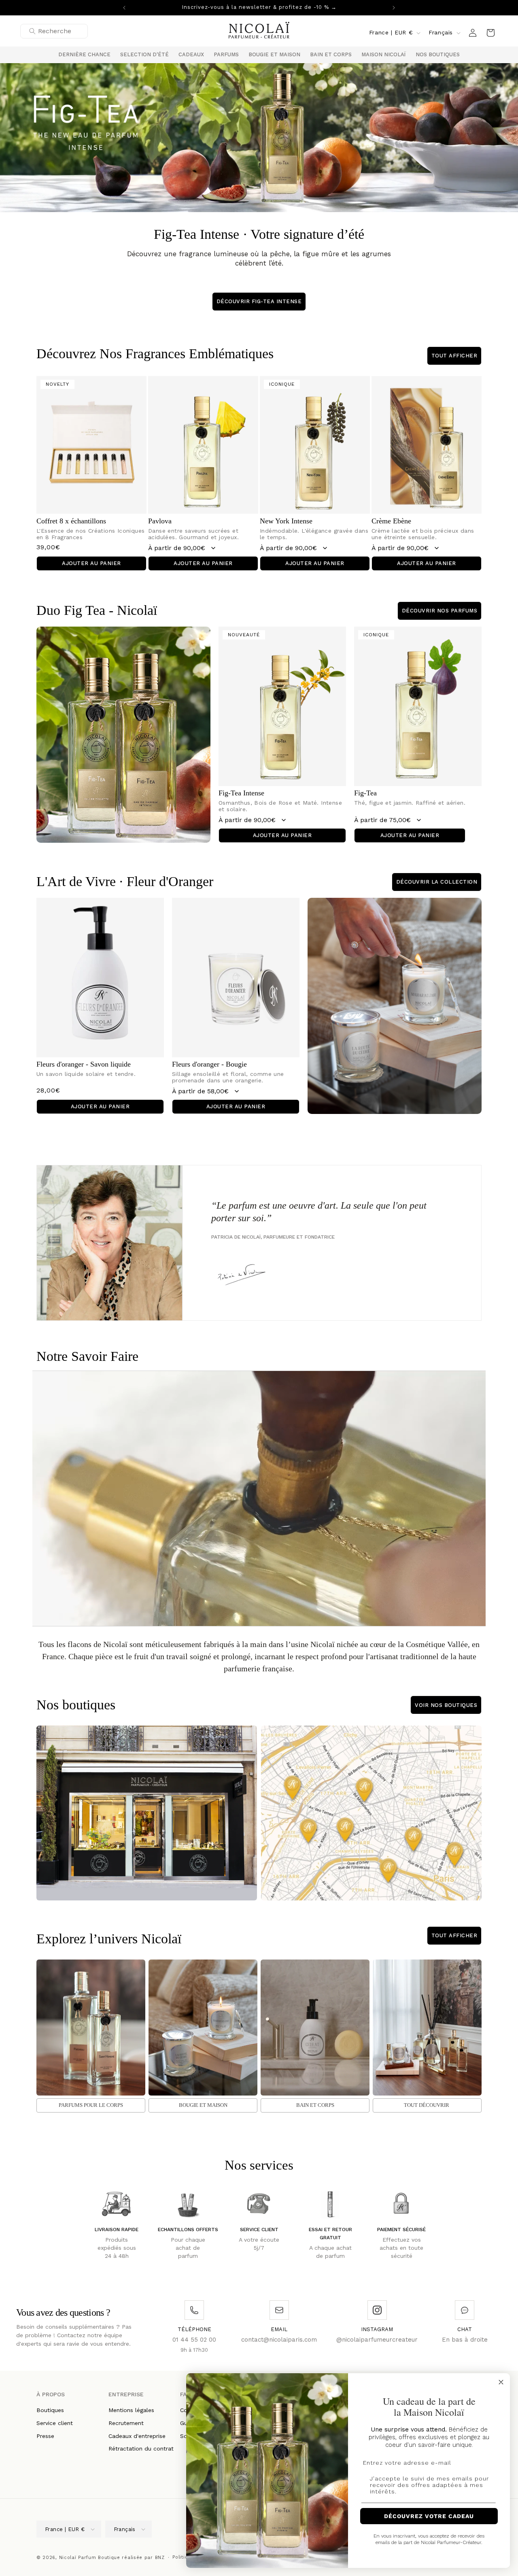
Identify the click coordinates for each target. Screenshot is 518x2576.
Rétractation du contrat (141, 2449)
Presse (45, 2436)
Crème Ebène (391, 521)
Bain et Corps (315, 2105)
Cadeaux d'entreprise (137, 2436)
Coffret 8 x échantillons (71, 521)
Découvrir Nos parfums (440, 611)
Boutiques (50, 2410)
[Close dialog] (501, 2382)
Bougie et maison (203, 2105)
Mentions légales (131, 2410)
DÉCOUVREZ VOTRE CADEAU (429, 2516)
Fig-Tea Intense (241, 793)
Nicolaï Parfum (78, 2558)
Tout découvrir (427, 2105)
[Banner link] (259, 138)
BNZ (160, 2558)
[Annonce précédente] (124, 8)
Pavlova (160, 521)
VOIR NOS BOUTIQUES (446, 1705)
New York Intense (286, 521)
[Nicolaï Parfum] (259, 33)
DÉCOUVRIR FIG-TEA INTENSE (259, 301)
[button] (144, 55)
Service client (55, 2423)
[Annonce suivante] (394, 8)
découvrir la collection (437, 882)
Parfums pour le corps (91, 2105)
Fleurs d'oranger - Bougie (209, 1064)
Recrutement (126, 2423)
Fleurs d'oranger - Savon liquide (84, 1064)
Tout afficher (454, 356)
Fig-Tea (365, 793)
